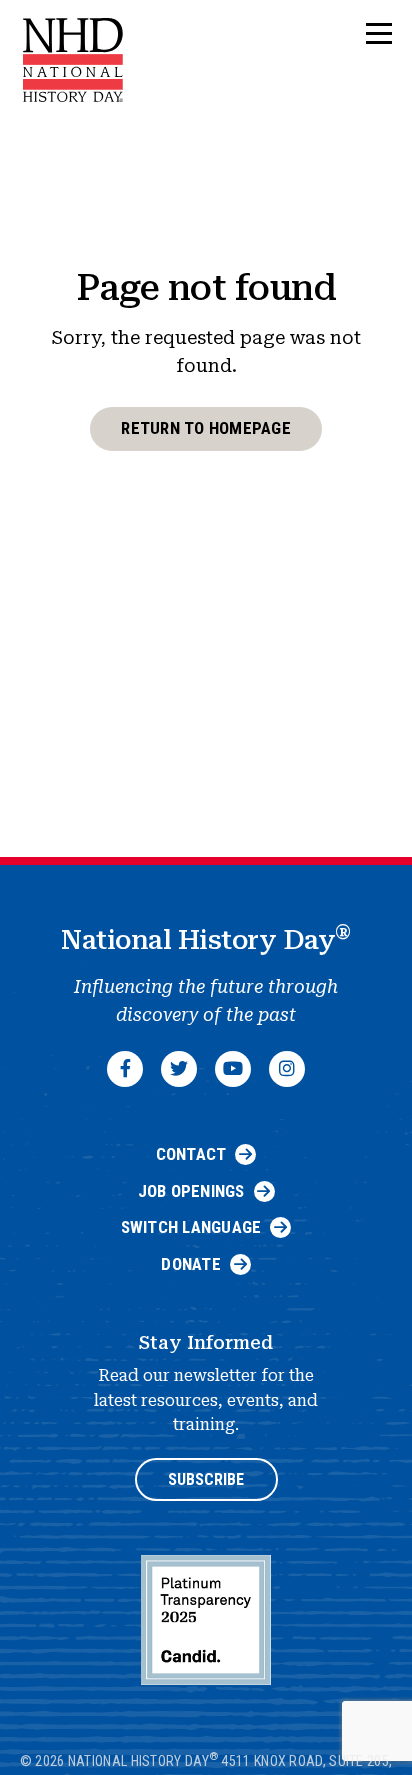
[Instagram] (287, 1069)
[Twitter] (179, 1069)
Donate (191, 1264)
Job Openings (191, 1191)
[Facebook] (125, 1069)
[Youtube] (233, 1069)
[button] (379, 34)
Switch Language (191, 1227)
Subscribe (206, 1479)
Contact (191, 1154)
